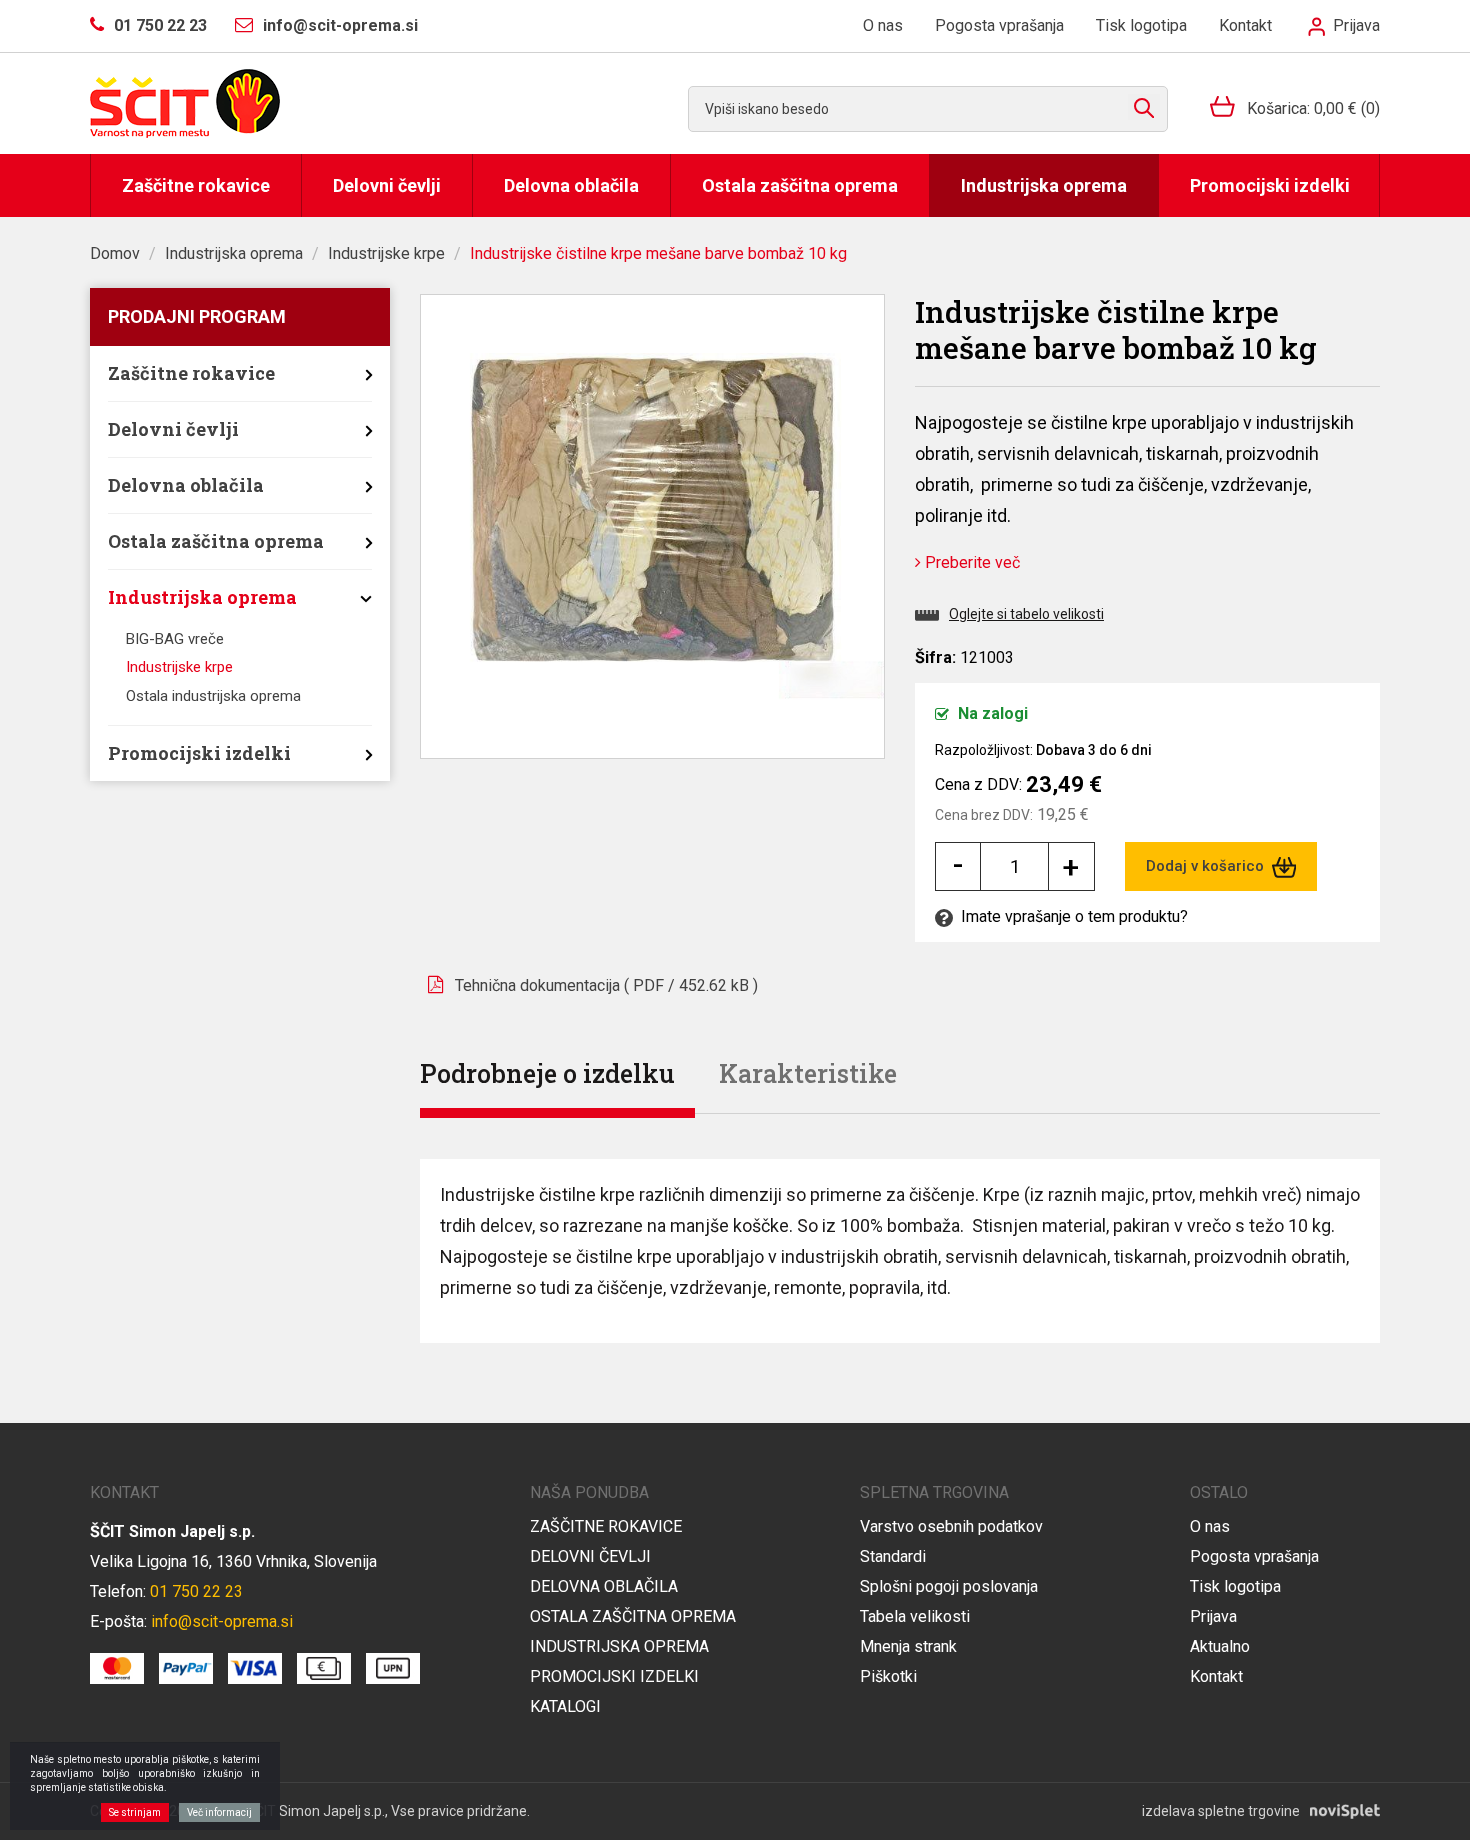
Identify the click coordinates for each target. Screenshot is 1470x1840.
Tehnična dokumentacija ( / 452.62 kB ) (606, 985)
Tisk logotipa (1141, 25)
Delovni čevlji (387, 185)
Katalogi (565, 1706)
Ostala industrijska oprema (213, 696)
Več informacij (219, 1812)
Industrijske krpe (386, 253)
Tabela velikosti (915, 1616)
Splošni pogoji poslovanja (949, 1586)
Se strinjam (135, 1812)
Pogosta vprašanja (999, 25)
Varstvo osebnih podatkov (951, 1526)
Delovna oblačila (571, 185)
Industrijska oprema (1044, 185)
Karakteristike (808, 1073)
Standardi (893, 1556)
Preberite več (970, 562)
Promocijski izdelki (1270, 185)
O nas (883, 25)
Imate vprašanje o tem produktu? (1072, 916)
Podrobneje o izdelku (547, 1073)
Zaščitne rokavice (196, 185)
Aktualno (1220, 1646)
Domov (115, 253)
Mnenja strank (908, 1646)
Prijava (1354, 25)
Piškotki (888, 1676)
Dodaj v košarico (1207, 866)
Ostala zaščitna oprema (800, 185)
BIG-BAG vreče (175, 639)
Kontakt (1245, 25)
